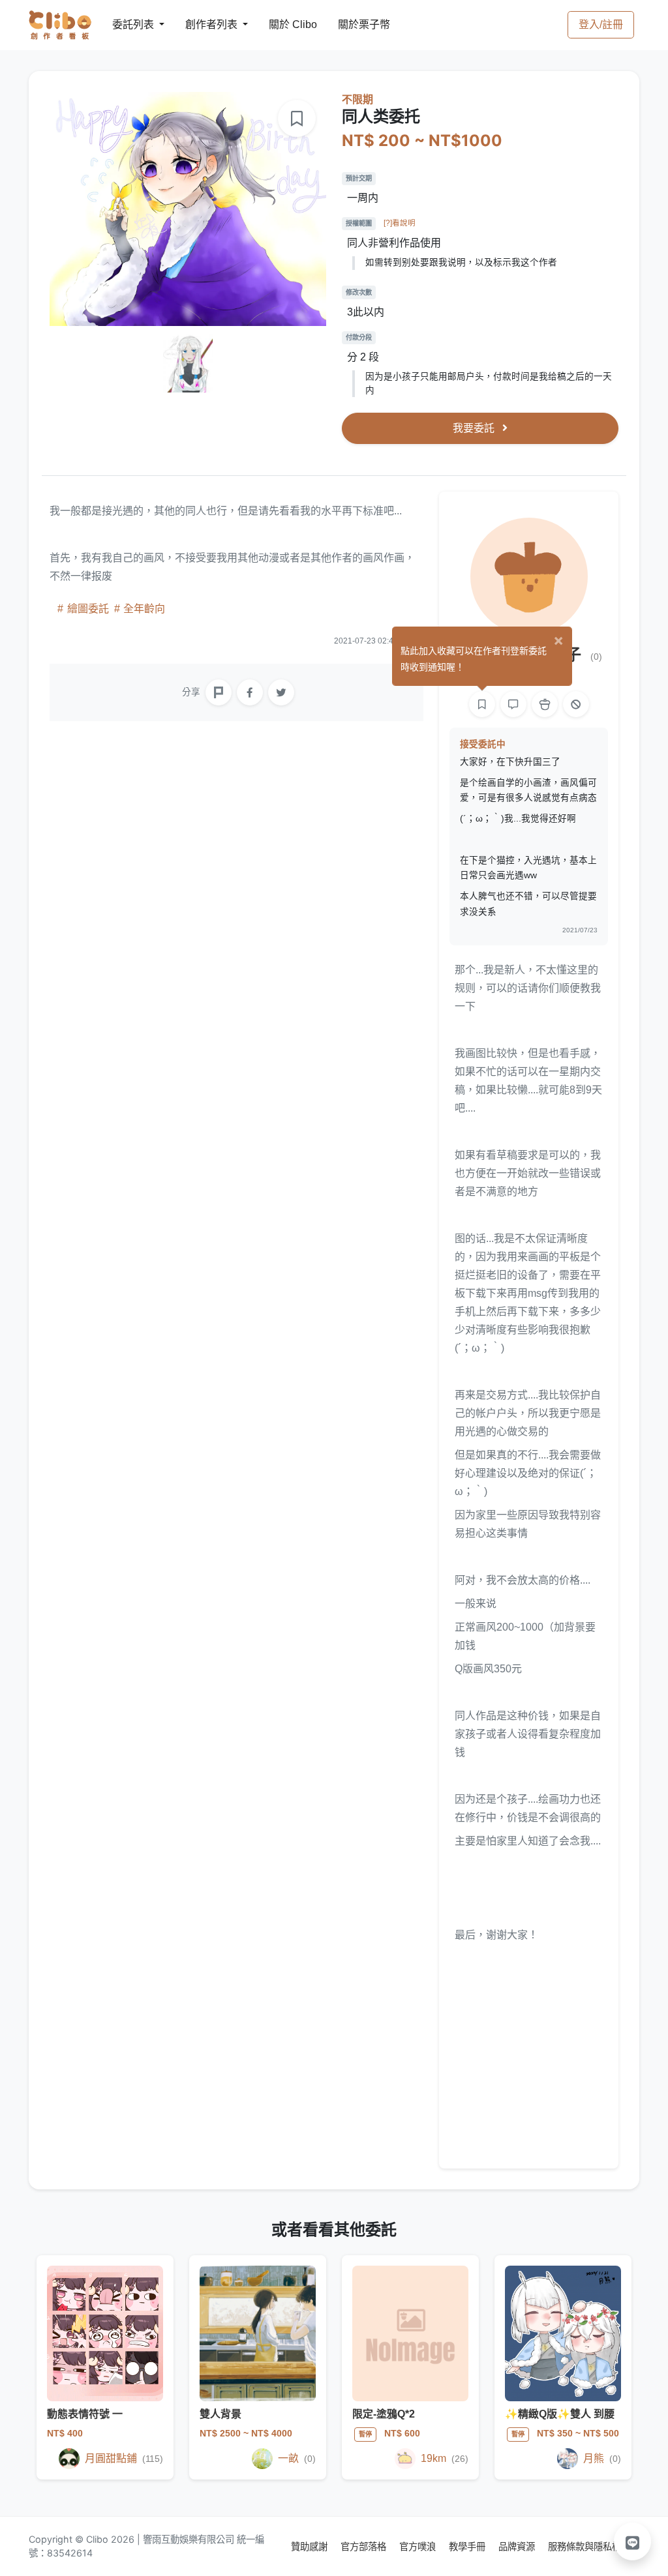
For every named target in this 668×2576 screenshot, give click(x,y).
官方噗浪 (419, 2546)
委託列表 (125, 24)
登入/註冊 (601, 24)
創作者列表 (201, 24)
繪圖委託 (88, 609)
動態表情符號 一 (85, 2414)
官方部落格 (365, 2546)
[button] (633, 2541)
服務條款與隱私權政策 (594, 2546)
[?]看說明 (400, 223)
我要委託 (475, 428)
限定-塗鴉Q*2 (384, 2414)
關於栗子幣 (351, 24)
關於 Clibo (281, 24)
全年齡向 (143, 609)
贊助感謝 (311, 2546)
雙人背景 (220, 2414)
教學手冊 (468, 2546)
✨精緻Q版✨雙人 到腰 (560, 2414)
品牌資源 (518, 2546)
